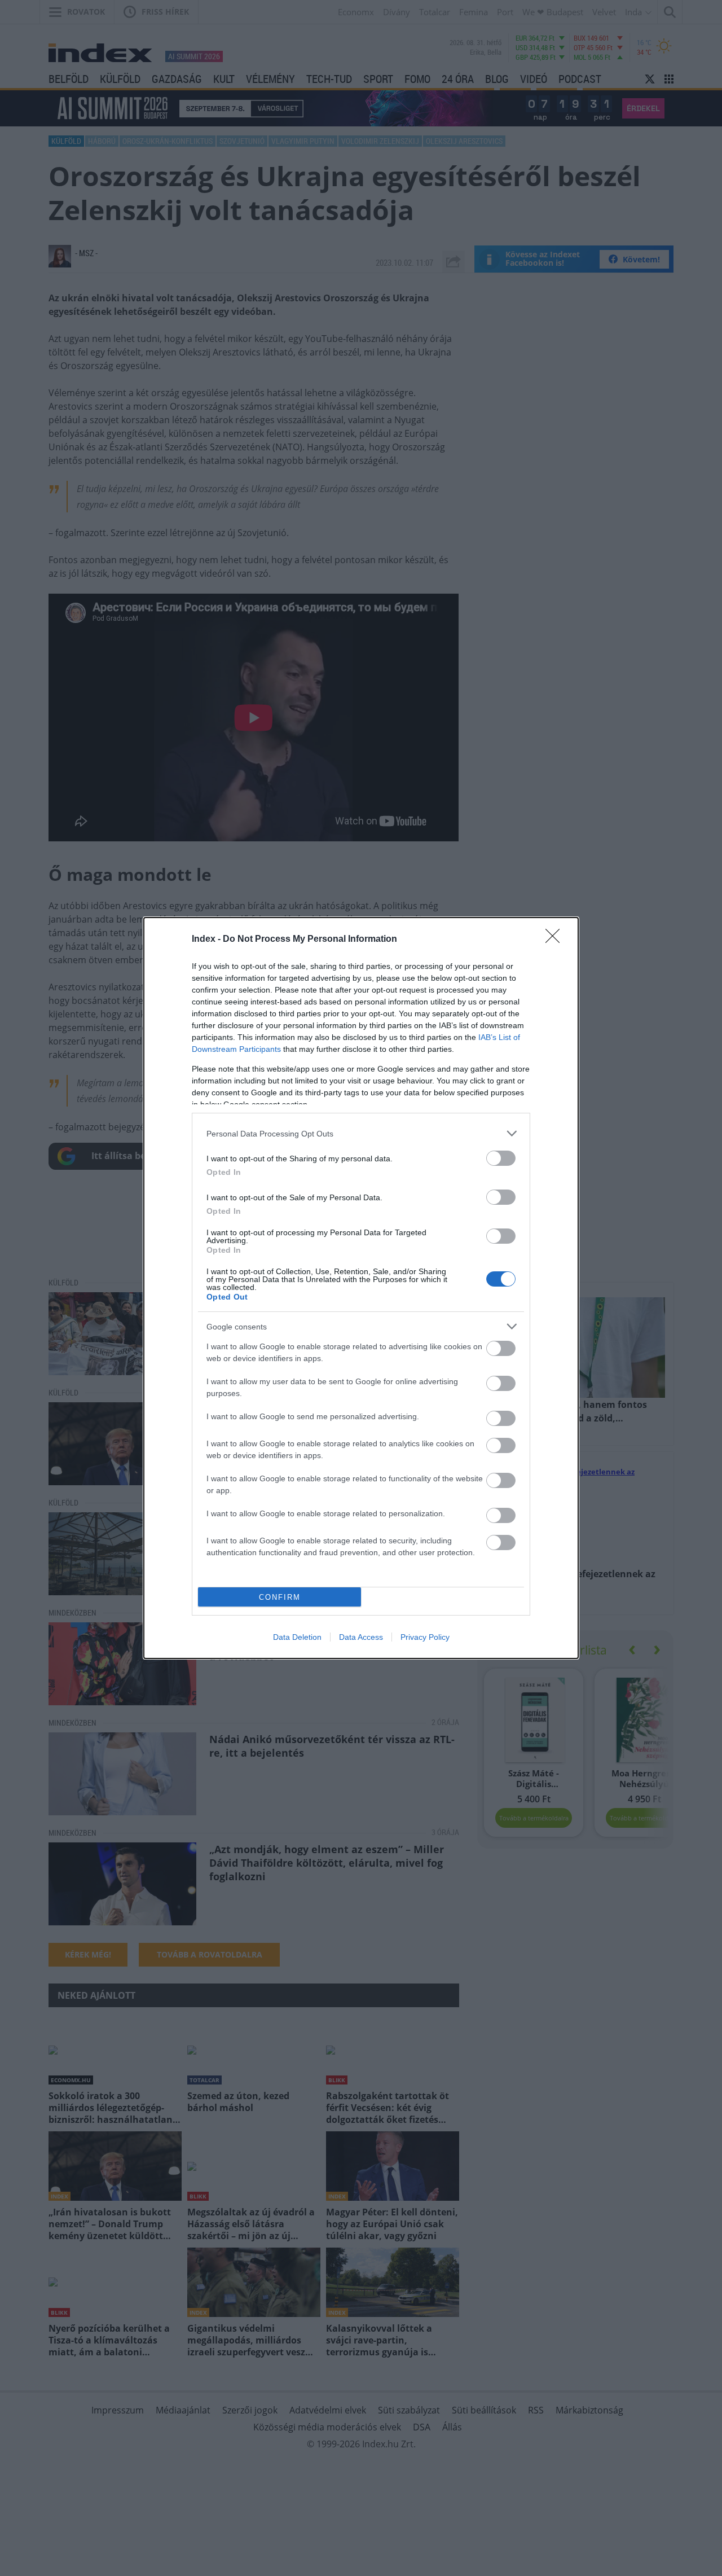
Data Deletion (297, 1637)
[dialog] (361, 1288)
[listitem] (361, 1133)
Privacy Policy (425, 1637)
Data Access (361, 1637)
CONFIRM (280, 1597)
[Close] (556, 940)
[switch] (501, 1158)
